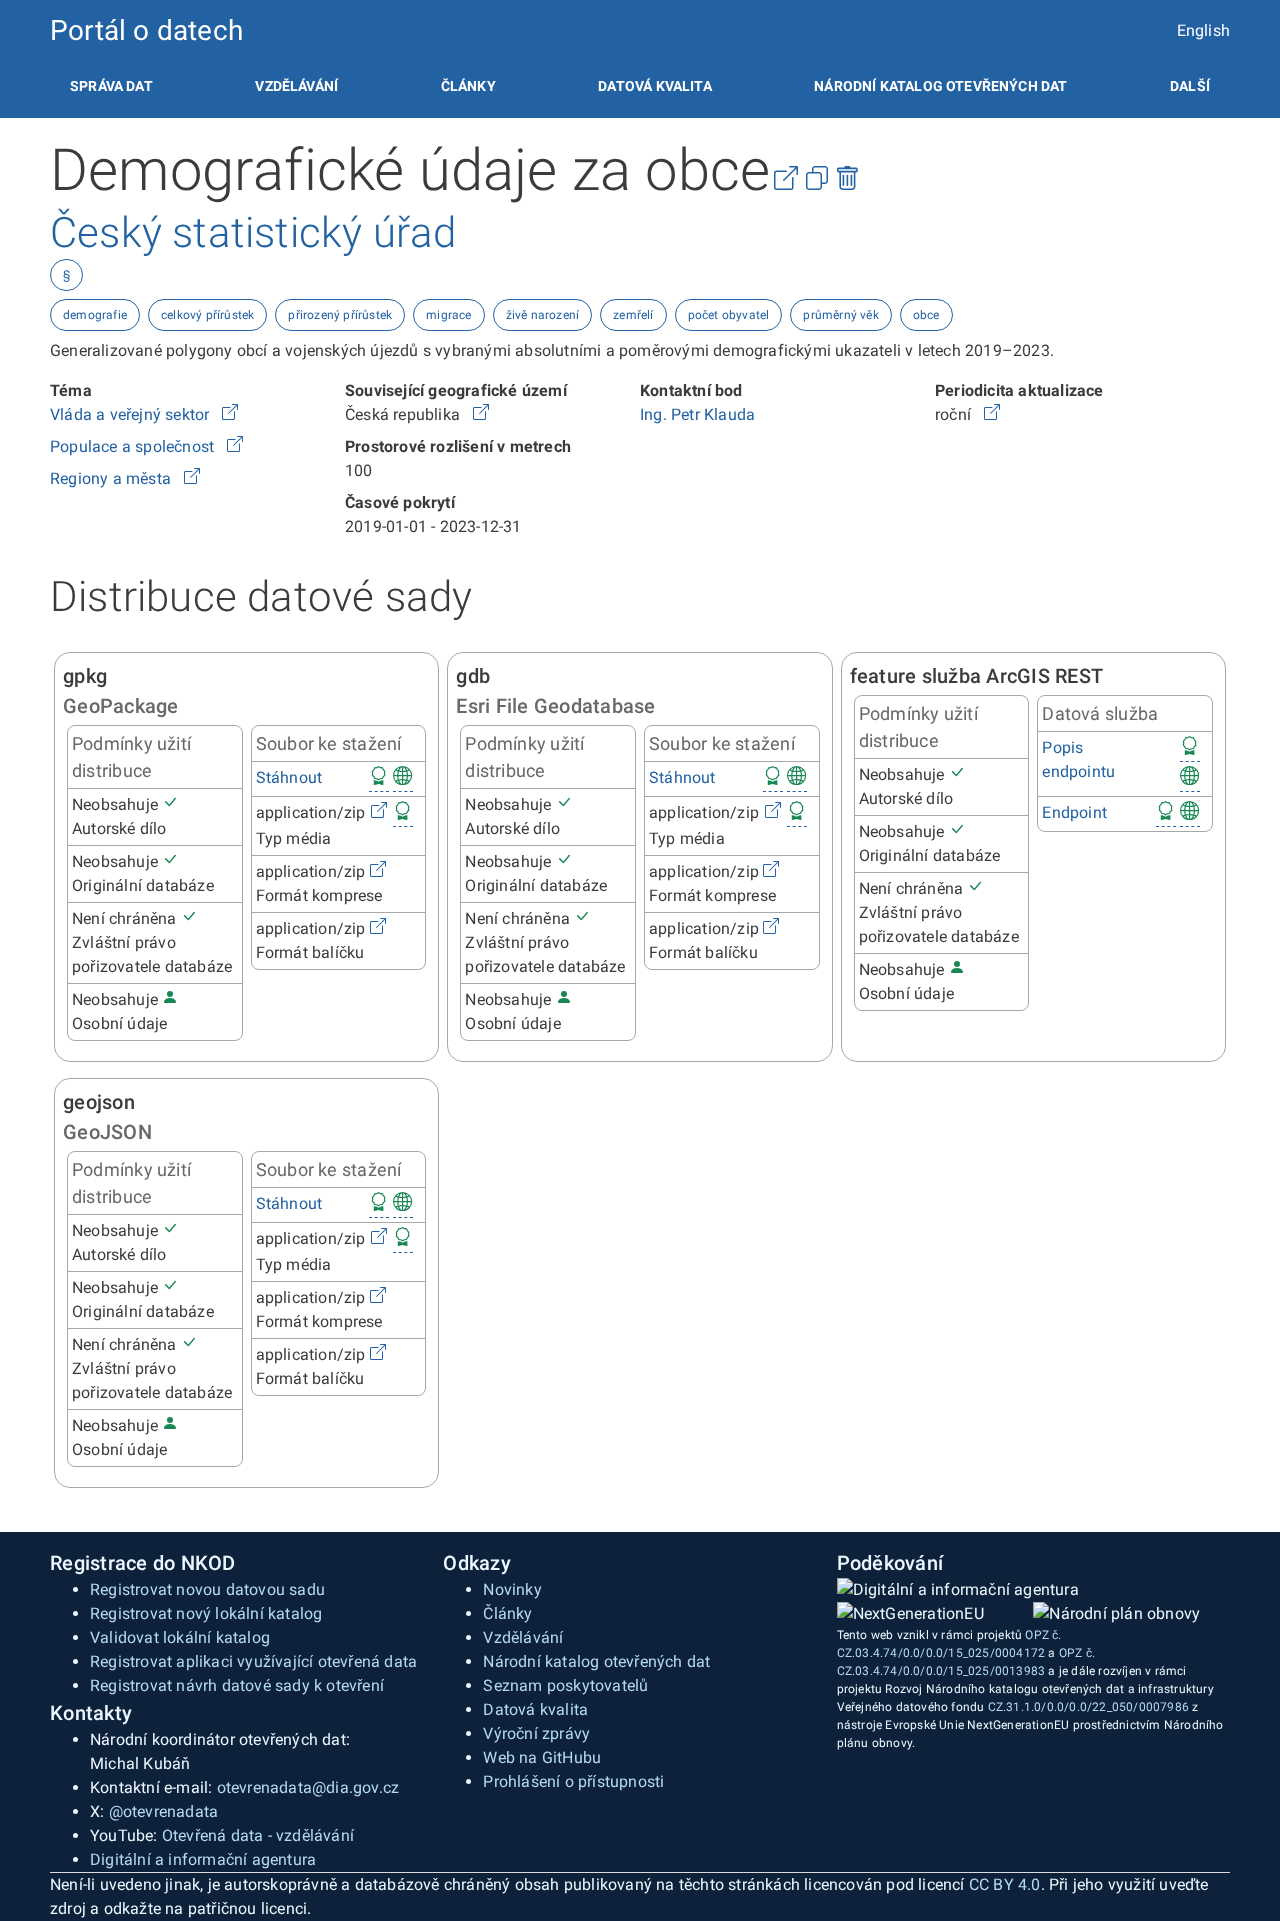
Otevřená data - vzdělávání (258, 1835)
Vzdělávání (296, 86)
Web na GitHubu (542, 1757)
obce (926, 315)
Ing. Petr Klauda (697, 414)
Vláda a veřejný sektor (132, 414)
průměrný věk (840, 315)
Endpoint (1074, 812)
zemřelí (633, 315)
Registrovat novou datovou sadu (207, 1589)
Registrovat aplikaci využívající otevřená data (253, 1661)
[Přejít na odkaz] (230, 414)
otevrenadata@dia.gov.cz (308, 1787)
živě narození (543, 315)
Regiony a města (112, 478)
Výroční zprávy (536, 1733)
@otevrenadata (164, 1811)
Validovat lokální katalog (180, 1637)
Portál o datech (146, 30)
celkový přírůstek (207, 315)
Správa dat (111, 86)
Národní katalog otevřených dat (596, 1661)
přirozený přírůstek (340, 315)
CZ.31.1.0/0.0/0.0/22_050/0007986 (1088, 1707)
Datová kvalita (654, 86)
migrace (448, 315)
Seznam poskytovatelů (565, 1685)
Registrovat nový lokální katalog (206, 1613)
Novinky (512, 1589)
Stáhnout (289, 777)
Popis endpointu (1078, 759)
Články (468, 86)
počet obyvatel (729, 315)
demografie (95, 315)
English (1203, 30)
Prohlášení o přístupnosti (573, 1781)
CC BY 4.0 (1005, 1884)
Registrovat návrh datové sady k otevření (237, 1685)
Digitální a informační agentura (203, 1859)
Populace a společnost (134, 446)
